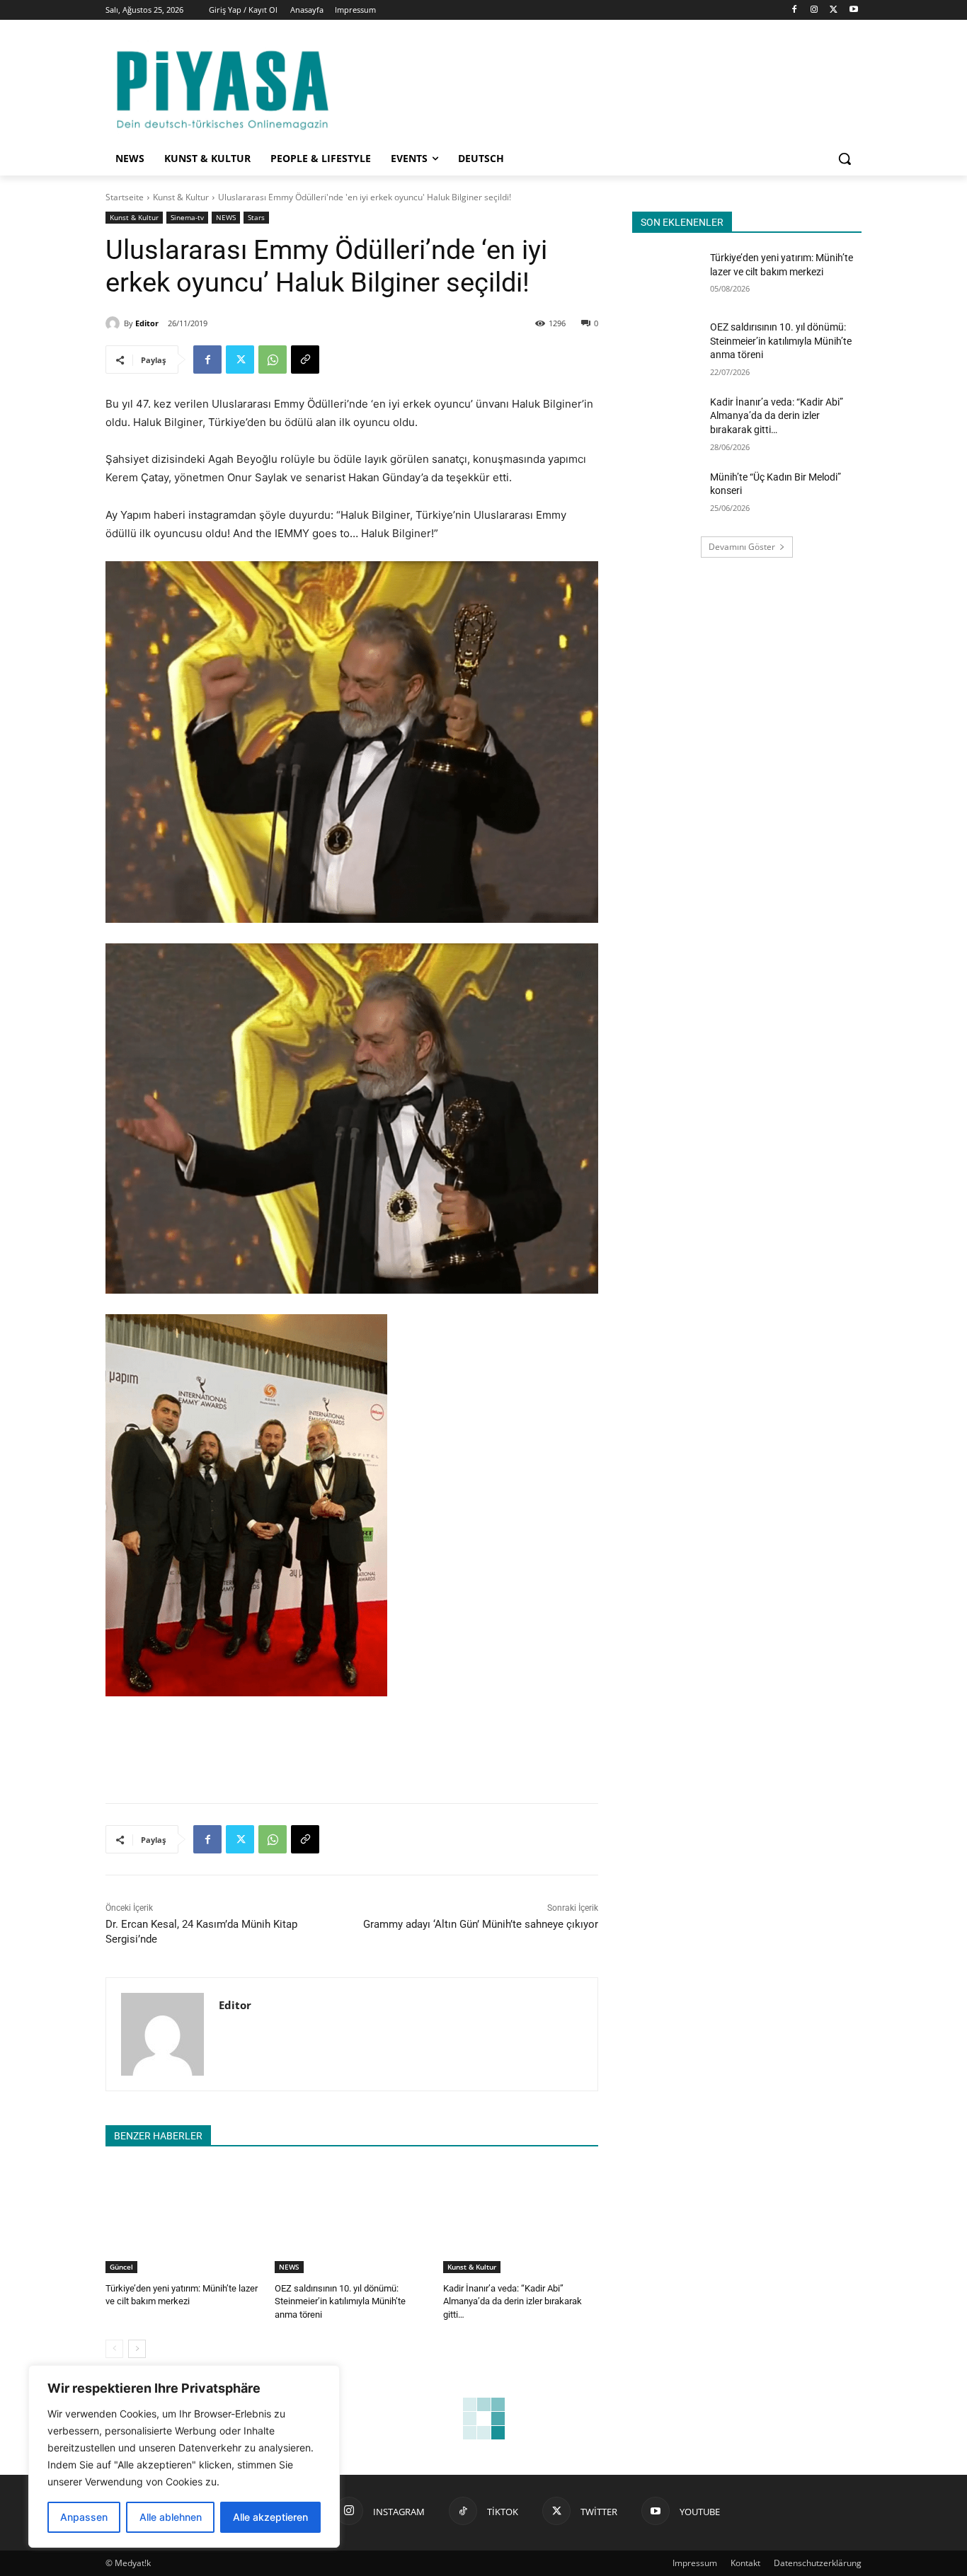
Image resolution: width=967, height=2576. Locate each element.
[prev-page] (114, 2349)
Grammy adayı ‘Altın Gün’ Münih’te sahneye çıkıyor (481, 1924)
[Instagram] (814, 10)
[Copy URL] (305, 360)
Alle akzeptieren (270, 2517)
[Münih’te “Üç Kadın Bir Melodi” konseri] (666, 495)
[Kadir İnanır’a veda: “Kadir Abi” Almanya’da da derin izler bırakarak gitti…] (521, 2219)
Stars (256, 217)
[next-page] (137, 2349)
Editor (147, 323)
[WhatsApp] (273, 360)
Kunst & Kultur (181, 197)
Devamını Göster (742, 547)
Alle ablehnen (171, 2517)
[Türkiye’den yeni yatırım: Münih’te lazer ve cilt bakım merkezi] (183, 2219)
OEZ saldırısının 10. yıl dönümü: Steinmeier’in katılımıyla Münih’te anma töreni (340, 2301)
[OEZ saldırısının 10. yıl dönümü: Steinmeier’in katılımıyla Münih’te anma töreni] (352, 2219)
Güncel (121, 2267)
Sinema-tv (187, 217)
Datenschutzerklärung (818, 2563)
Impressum (695, 2563)
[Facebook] (795, 10)
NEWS (226, 217)
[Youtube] (853, 10)
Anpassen (84, 2517)
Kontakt (745, 2563)
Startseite (125, 197)
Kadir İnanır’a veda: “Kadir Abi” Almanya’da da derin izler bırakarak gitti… (513, 2301)
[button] (845, 159)
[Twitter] (834, 10)
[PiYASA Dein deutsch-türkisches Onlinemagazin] (222, 87)
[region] (184, 2456)
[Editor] (115, 323)
